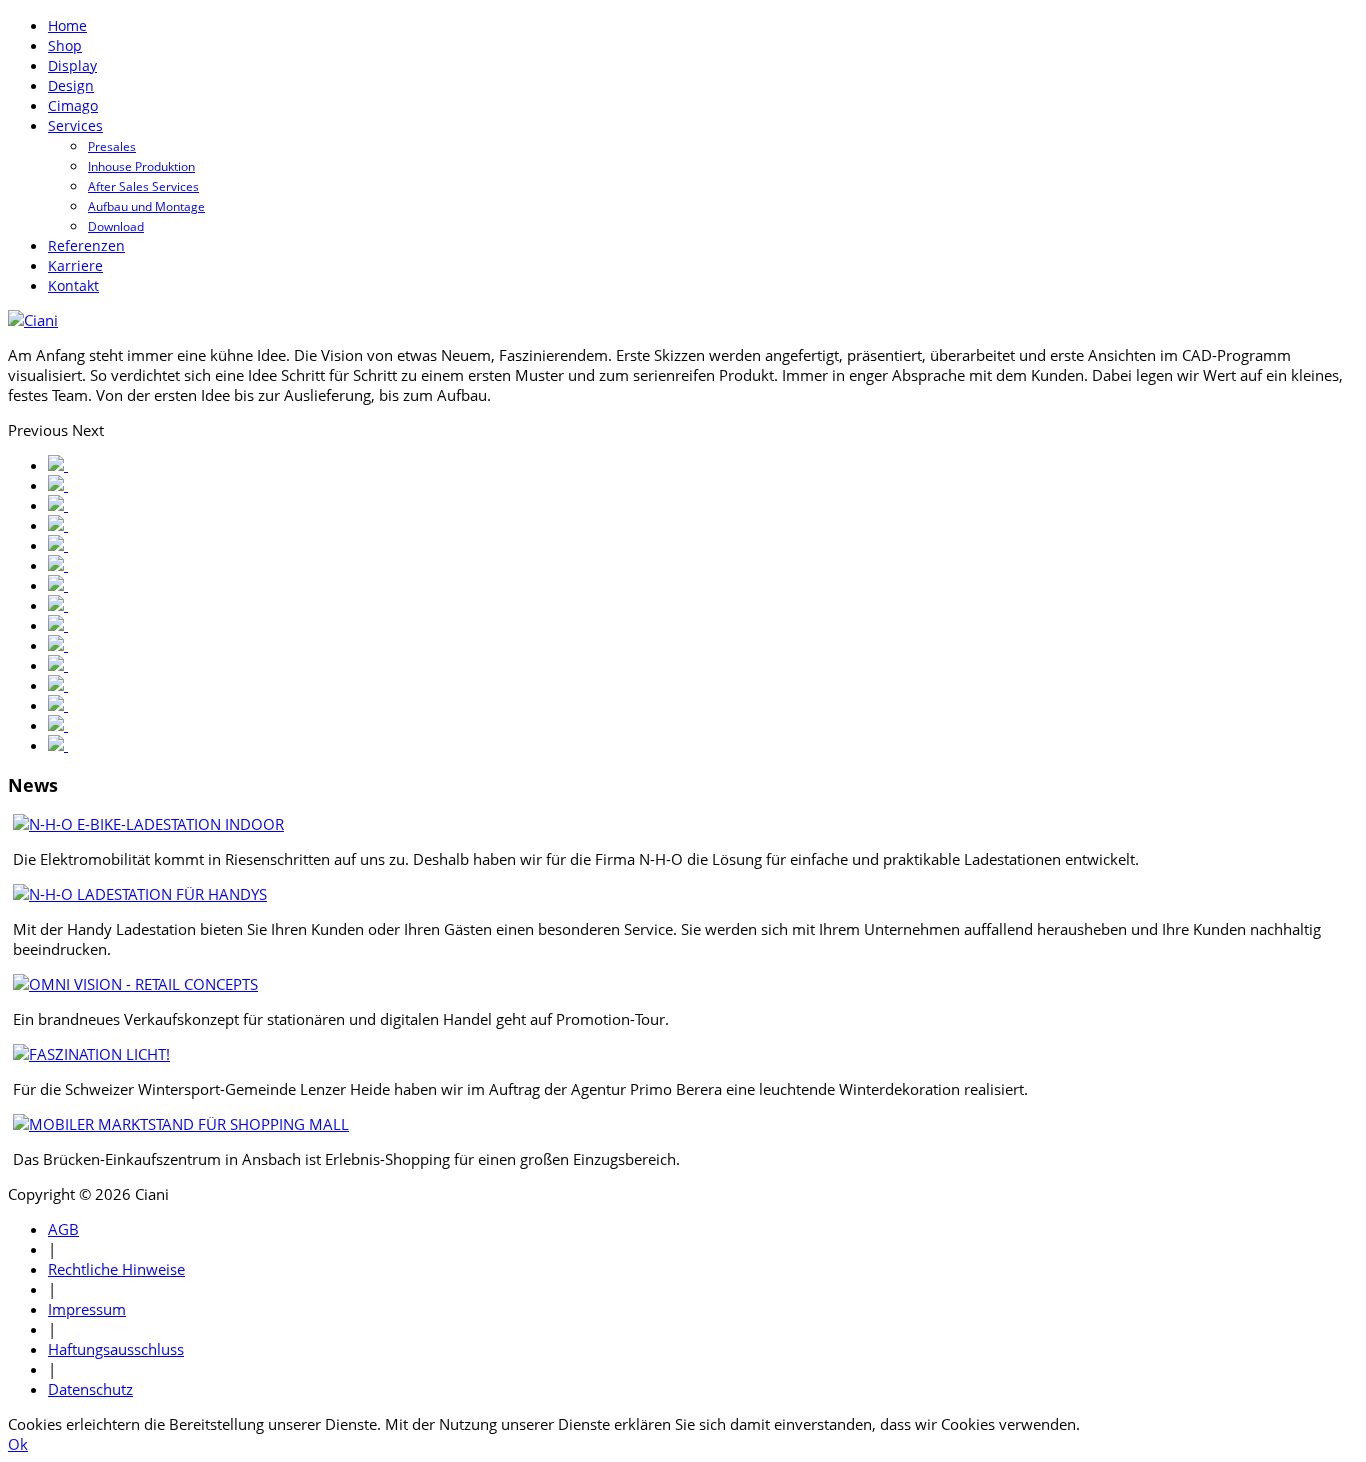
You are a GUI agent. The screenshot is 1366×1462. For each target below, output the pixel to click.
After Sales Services (143, 186)
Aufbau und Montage (146, 206)
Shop (65, 45)
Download (116, 226)
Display (72, 65)
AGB (63, 1229)
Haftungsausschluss (116, 1349)
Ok (18, 1444)
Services (75, 125)
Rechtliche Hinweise (116, 1269)
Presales (112, 146)
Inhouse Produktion (141, 166)
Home (67, 25)
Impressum (87, 1309)
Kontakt (73, 285)
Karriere (75, 265)
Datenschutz (90, 1389)
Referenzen (86, 245)
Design (71, 85)
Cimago (73, 105)
